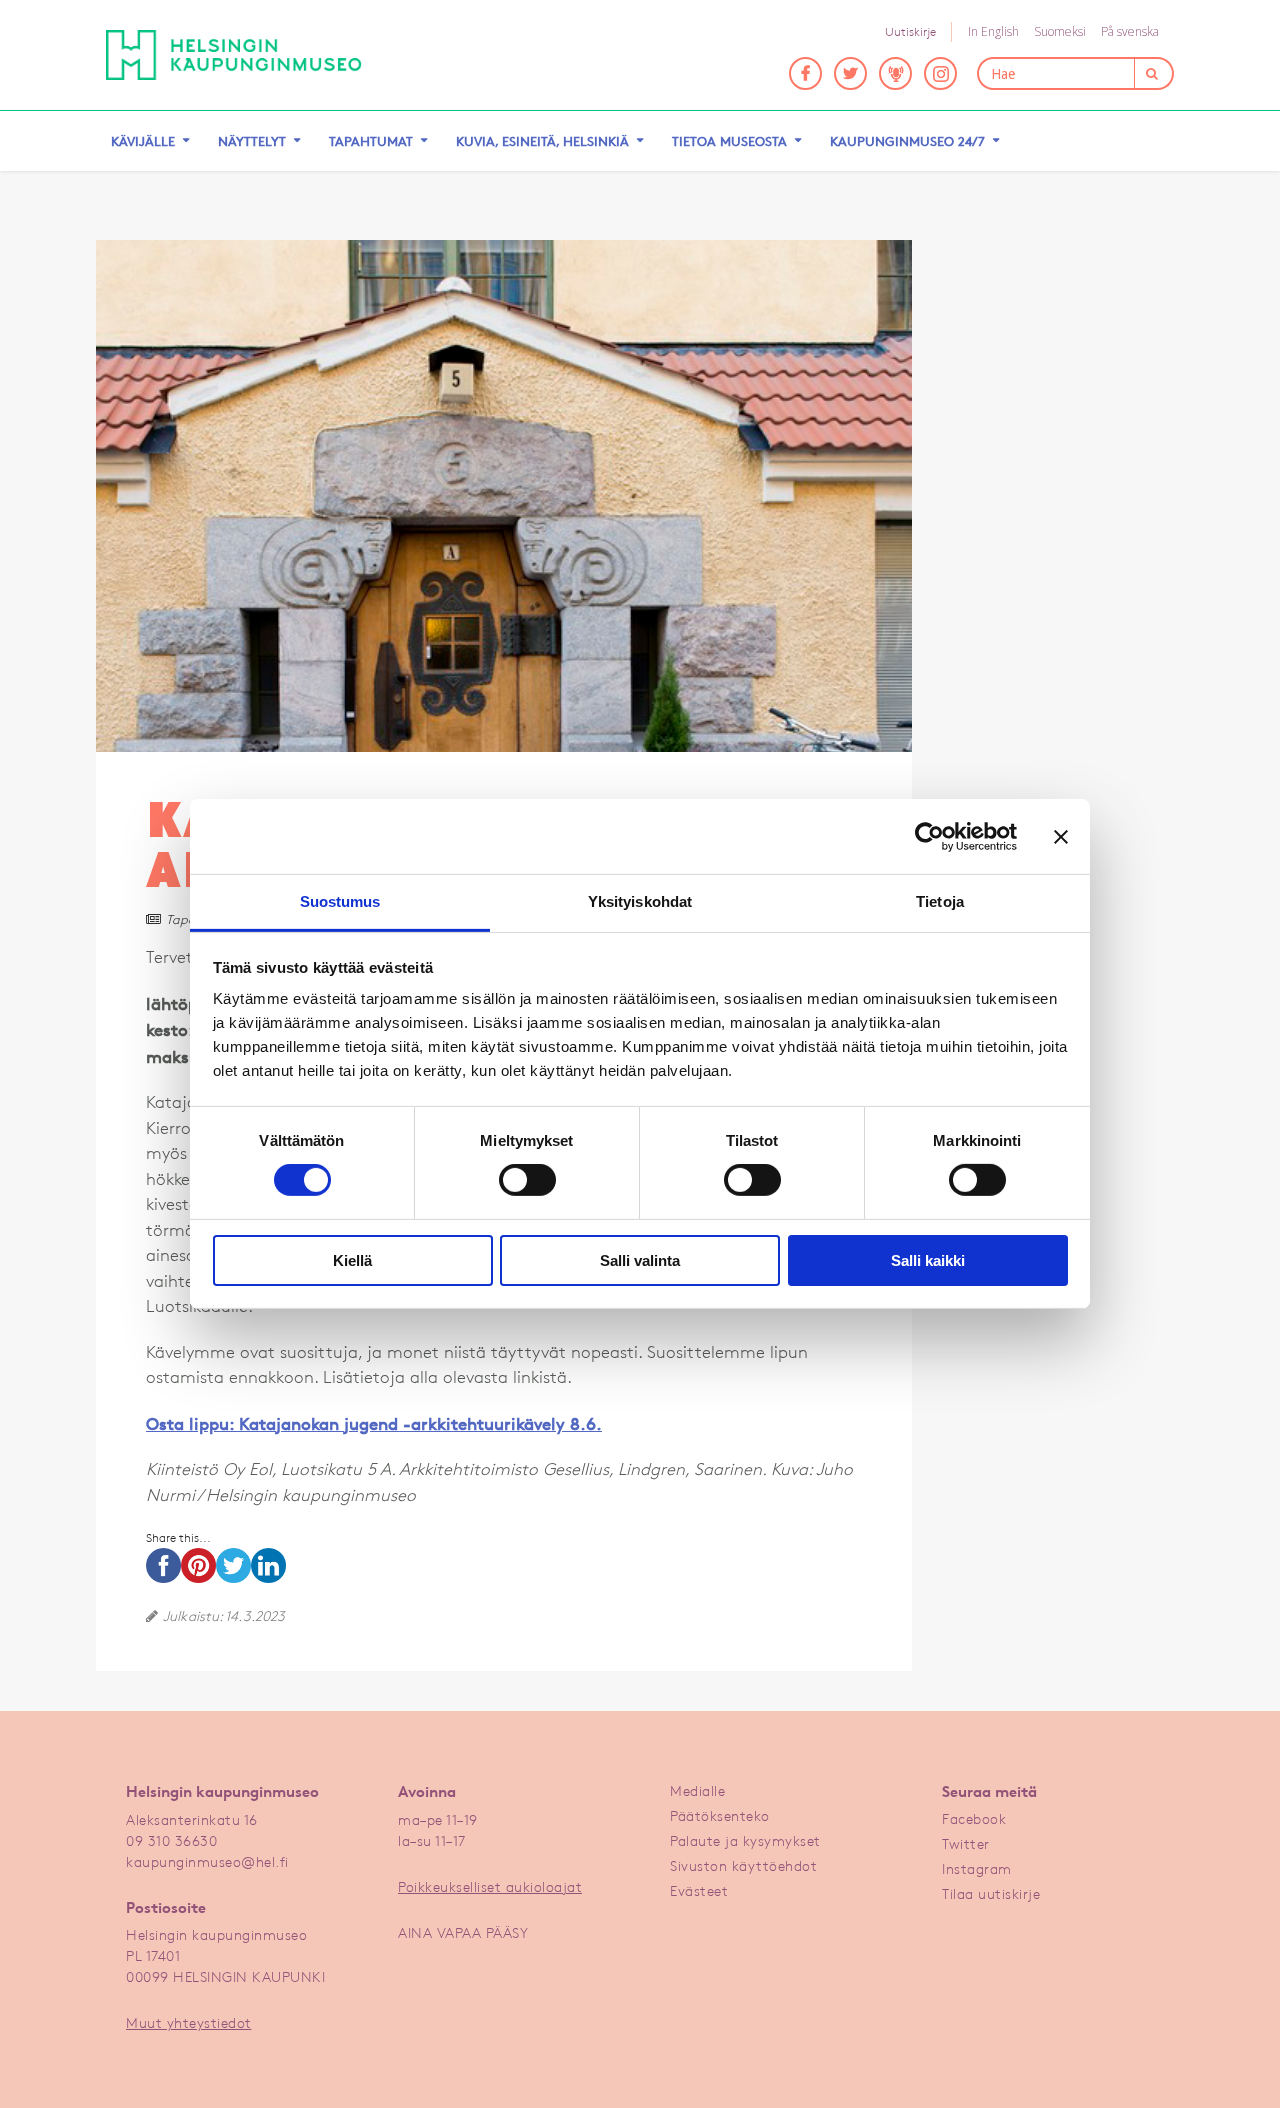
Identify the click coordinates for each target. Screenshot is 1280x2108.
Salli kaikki (928, 1260)
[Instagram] (940, 73)
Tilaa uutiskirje (991, 1893)
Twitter (966, 1843)
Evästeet (699, 1890)
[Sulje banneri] (1061, 836)
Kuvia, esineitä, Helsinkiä (542, 141)
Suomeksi (1060, 31)
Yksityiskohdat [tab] (640, 901)
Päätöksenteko (720, 1815)
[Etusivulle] (234, 55)
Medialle (697, 1790)
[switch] (527, 1180)
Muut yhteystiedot (189, 2022)
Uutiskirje (910, 31)
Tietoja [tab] (940, 901)
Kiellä (352, 1260)
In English (993, 31)
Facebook (974, 1818)
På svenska (1130, 31)
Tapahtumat (371, 141)
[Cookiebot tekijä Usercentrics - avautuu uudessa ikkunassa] (929, 836)
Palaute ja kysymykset (745, 1840)
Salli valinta (640, 1260)
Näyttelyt (252, 141)
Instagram (977, 1868)
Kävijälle (143, 141)
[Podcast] (895, 73)
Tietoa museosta (729, 141)
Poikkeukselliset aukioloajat (490, 1886)
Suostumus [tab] (340, 901)
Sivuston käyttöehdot (743, 1865)
